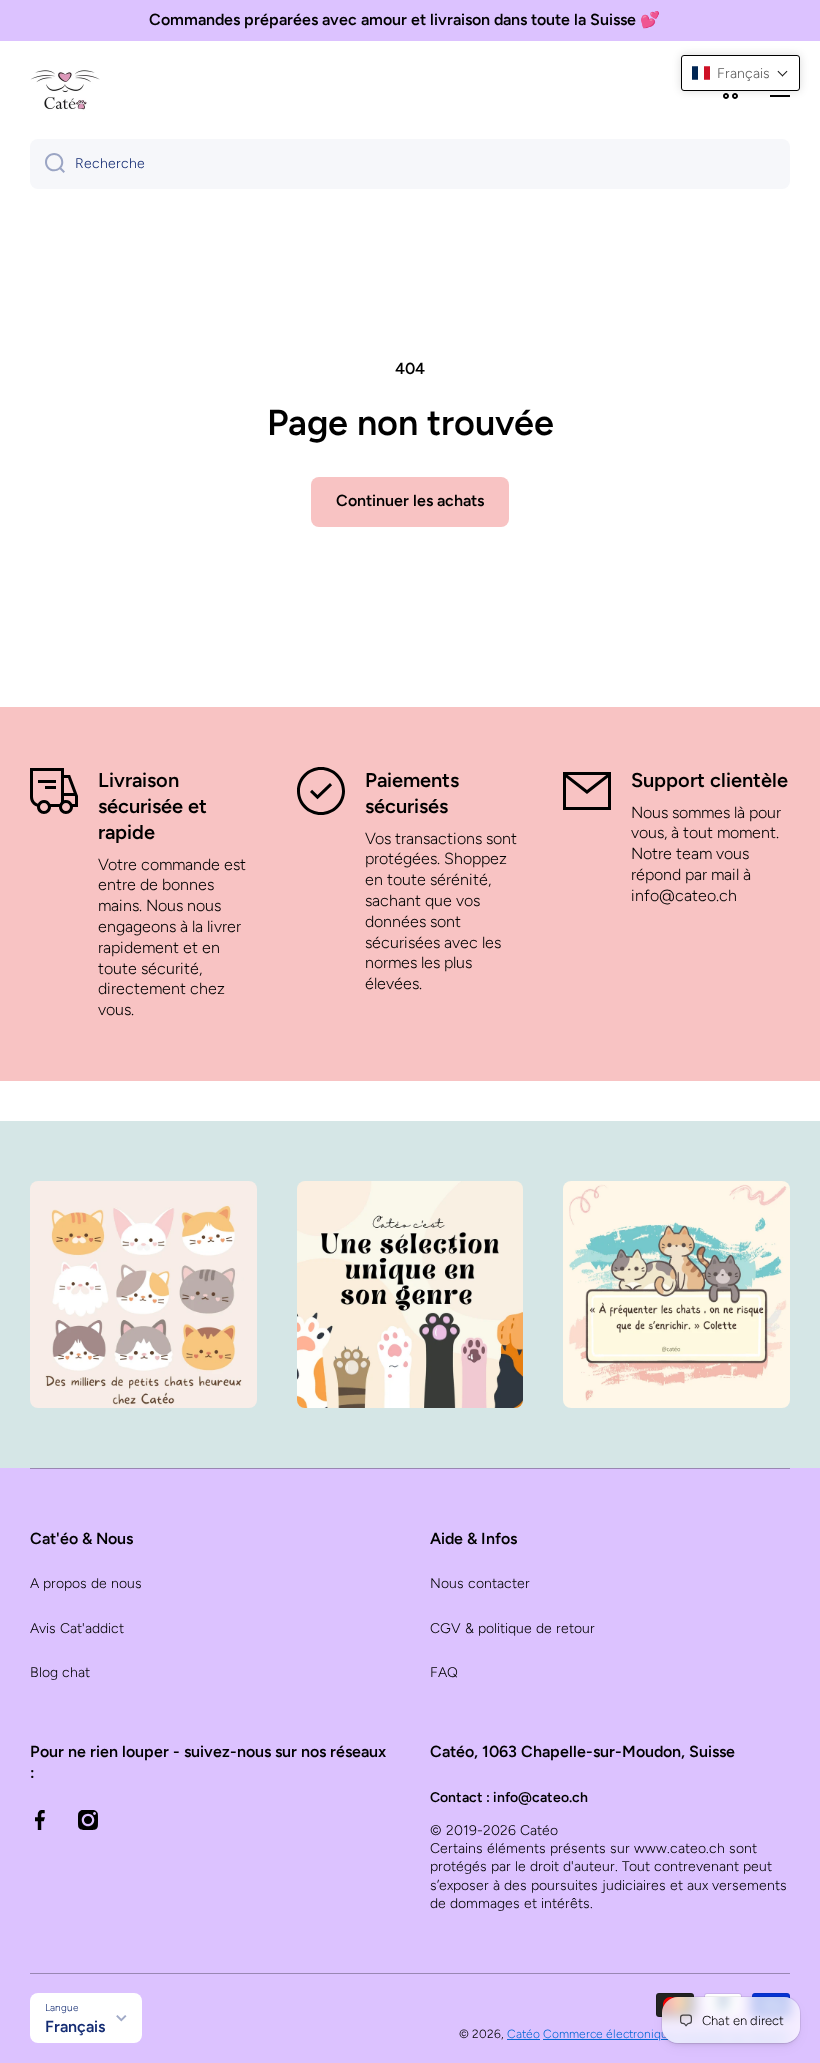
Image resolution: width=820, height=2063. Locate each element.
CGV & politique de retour (512, 1628)
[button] (740, 73)
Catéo (523, 2034)
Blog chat (60, 1672)
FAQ (444, 1672)
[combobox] (410, 164)
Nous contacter (480, 1583)
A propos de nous (86, 1583)
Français (75, 2026)
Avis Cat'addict (77, 1628)
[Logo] (65, 89)
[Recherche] (47, 164)
